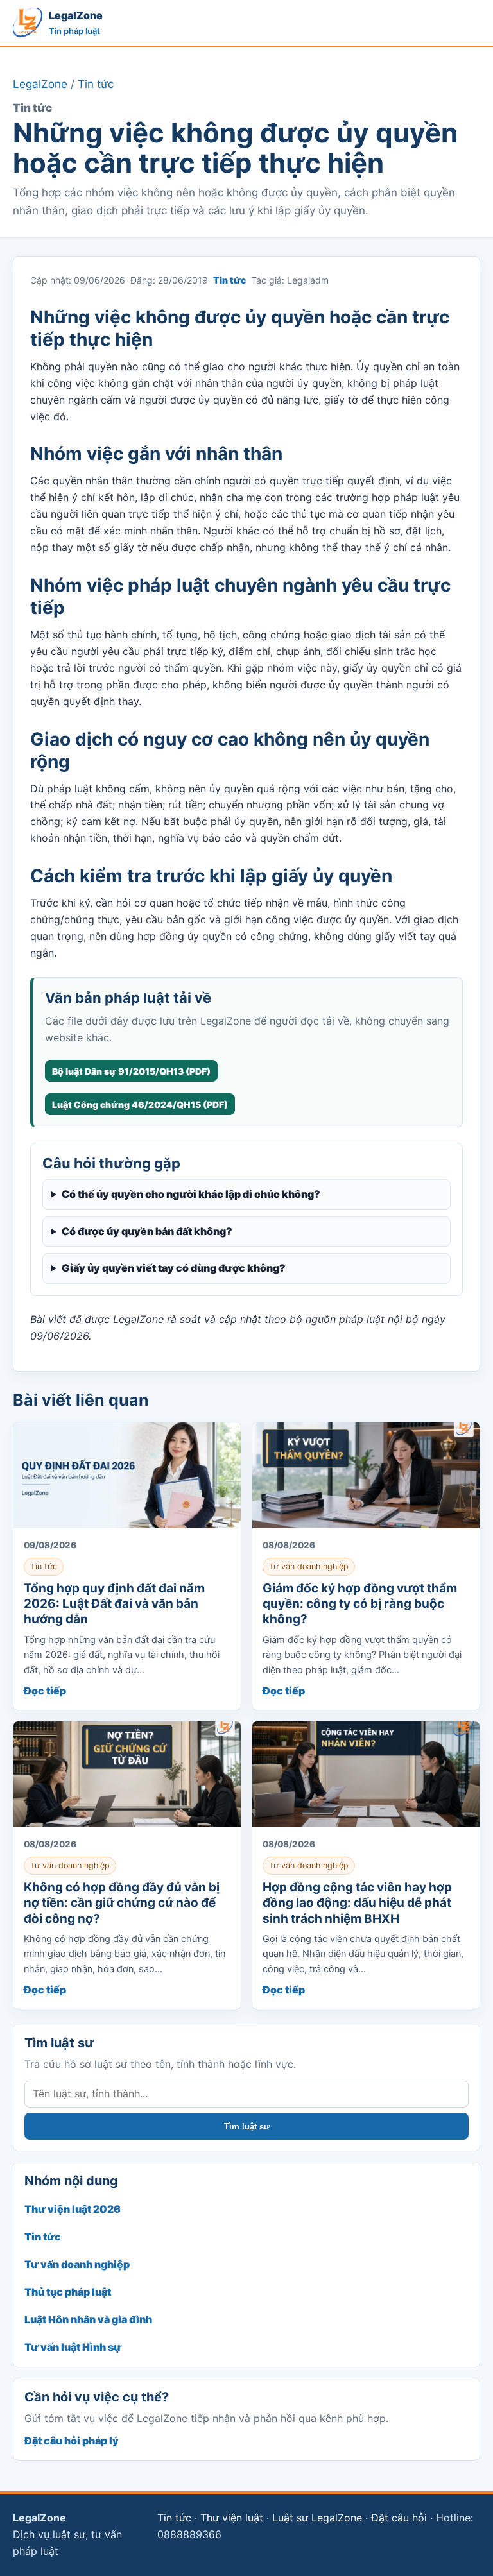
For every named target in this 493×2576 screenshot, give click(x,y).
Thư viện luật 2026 (73, 2209)
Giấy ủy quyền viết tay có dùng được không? (174, 1268)
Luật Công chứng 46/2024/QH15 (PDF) (140, 1105)
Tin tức (96, 84)
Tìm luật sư (247, 2127)
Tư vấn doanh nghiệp (77, 2264)
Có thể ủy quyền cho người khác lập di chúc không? (191, 1194)
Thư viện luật (232, 2518)
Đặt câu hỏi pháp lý (72, 2441)
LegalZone (40, 84)
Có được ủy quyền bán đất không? (147, 1231)
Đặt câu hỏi (399, 2518)
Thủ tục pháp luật (68, 2292)
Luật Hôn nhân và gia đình (88, 2319)
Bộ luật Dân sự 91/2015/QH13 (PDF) (131, 1071)
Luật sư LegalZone (317, 2518)
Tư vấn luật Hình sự (73, 2347)
